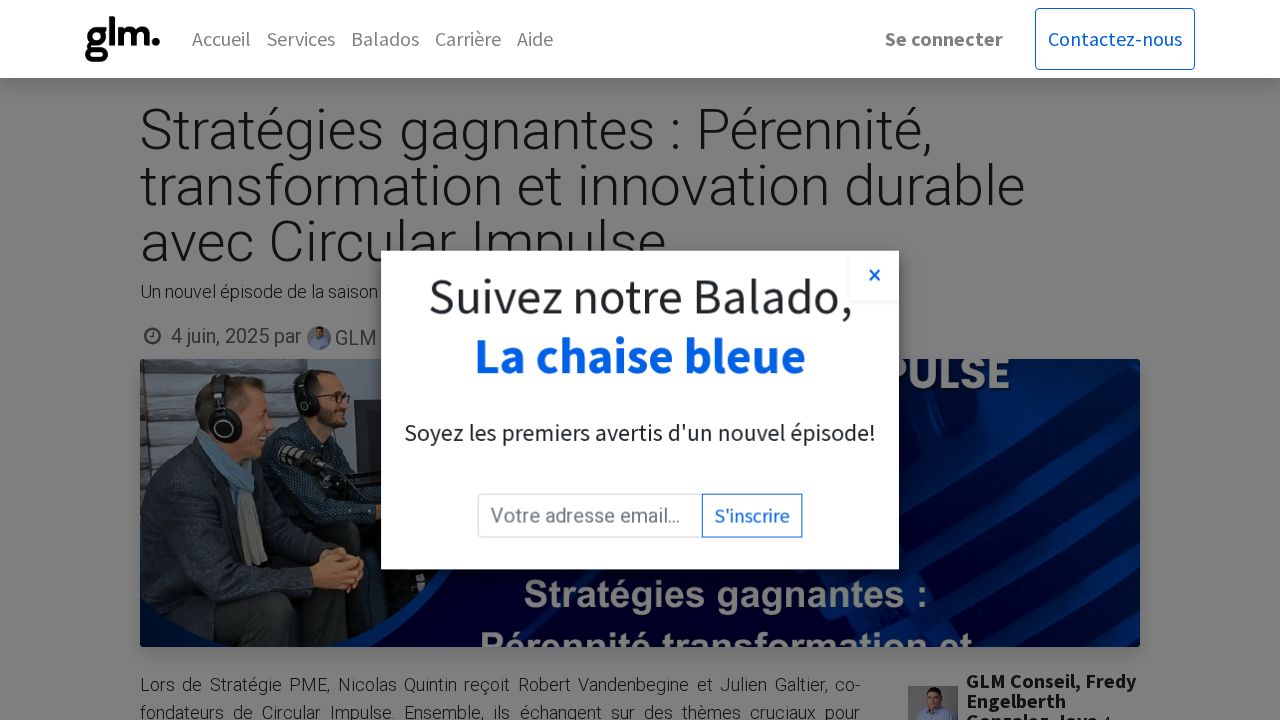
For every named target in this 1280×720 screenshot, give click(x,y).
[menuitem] (221, 39)
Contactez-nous (1115, 38)
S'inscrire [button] (752, 515)
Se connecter (944, 38)
